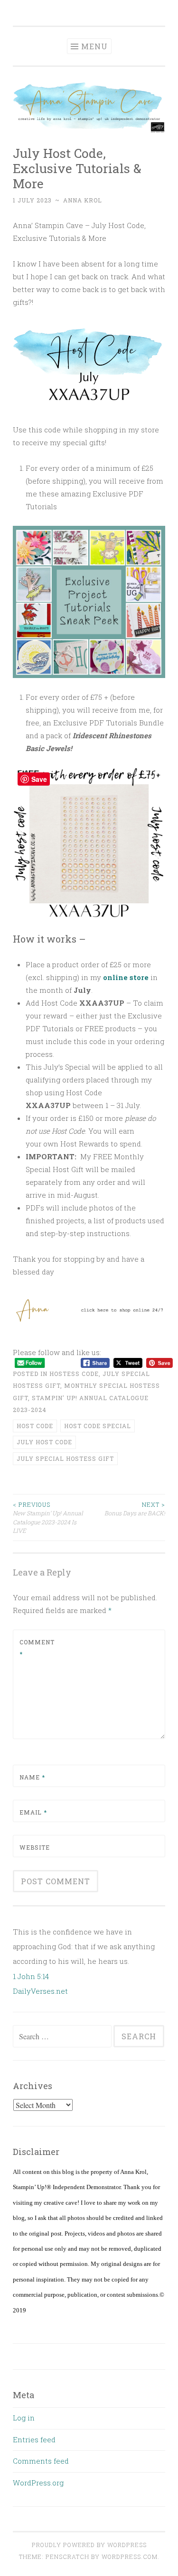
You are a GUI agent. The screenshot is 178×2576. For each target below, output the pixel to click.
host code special (98, 1426)
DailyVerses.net (40, 1991)
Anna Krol (83, 200)
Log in (24, 2418)
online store (126, 977)
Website (35, 1847)
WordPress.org (38, 2483)
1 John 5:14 (31, 1976)
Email (33, 1812)
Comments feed (41, 2461)
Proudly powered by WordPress (89, 2545)
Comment (37, 1648)
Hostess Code (74, 1374)
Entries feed (34, 2439)
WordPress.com (130, 2557)
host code (35, 1426)
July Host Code (44, 1442)
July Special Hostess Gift (65, 1458)
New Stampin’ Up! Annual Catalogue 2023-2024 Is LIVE (48, 1517)
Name (32, 1777)
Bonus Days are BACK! (135, 1509)
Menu (94, 46)
